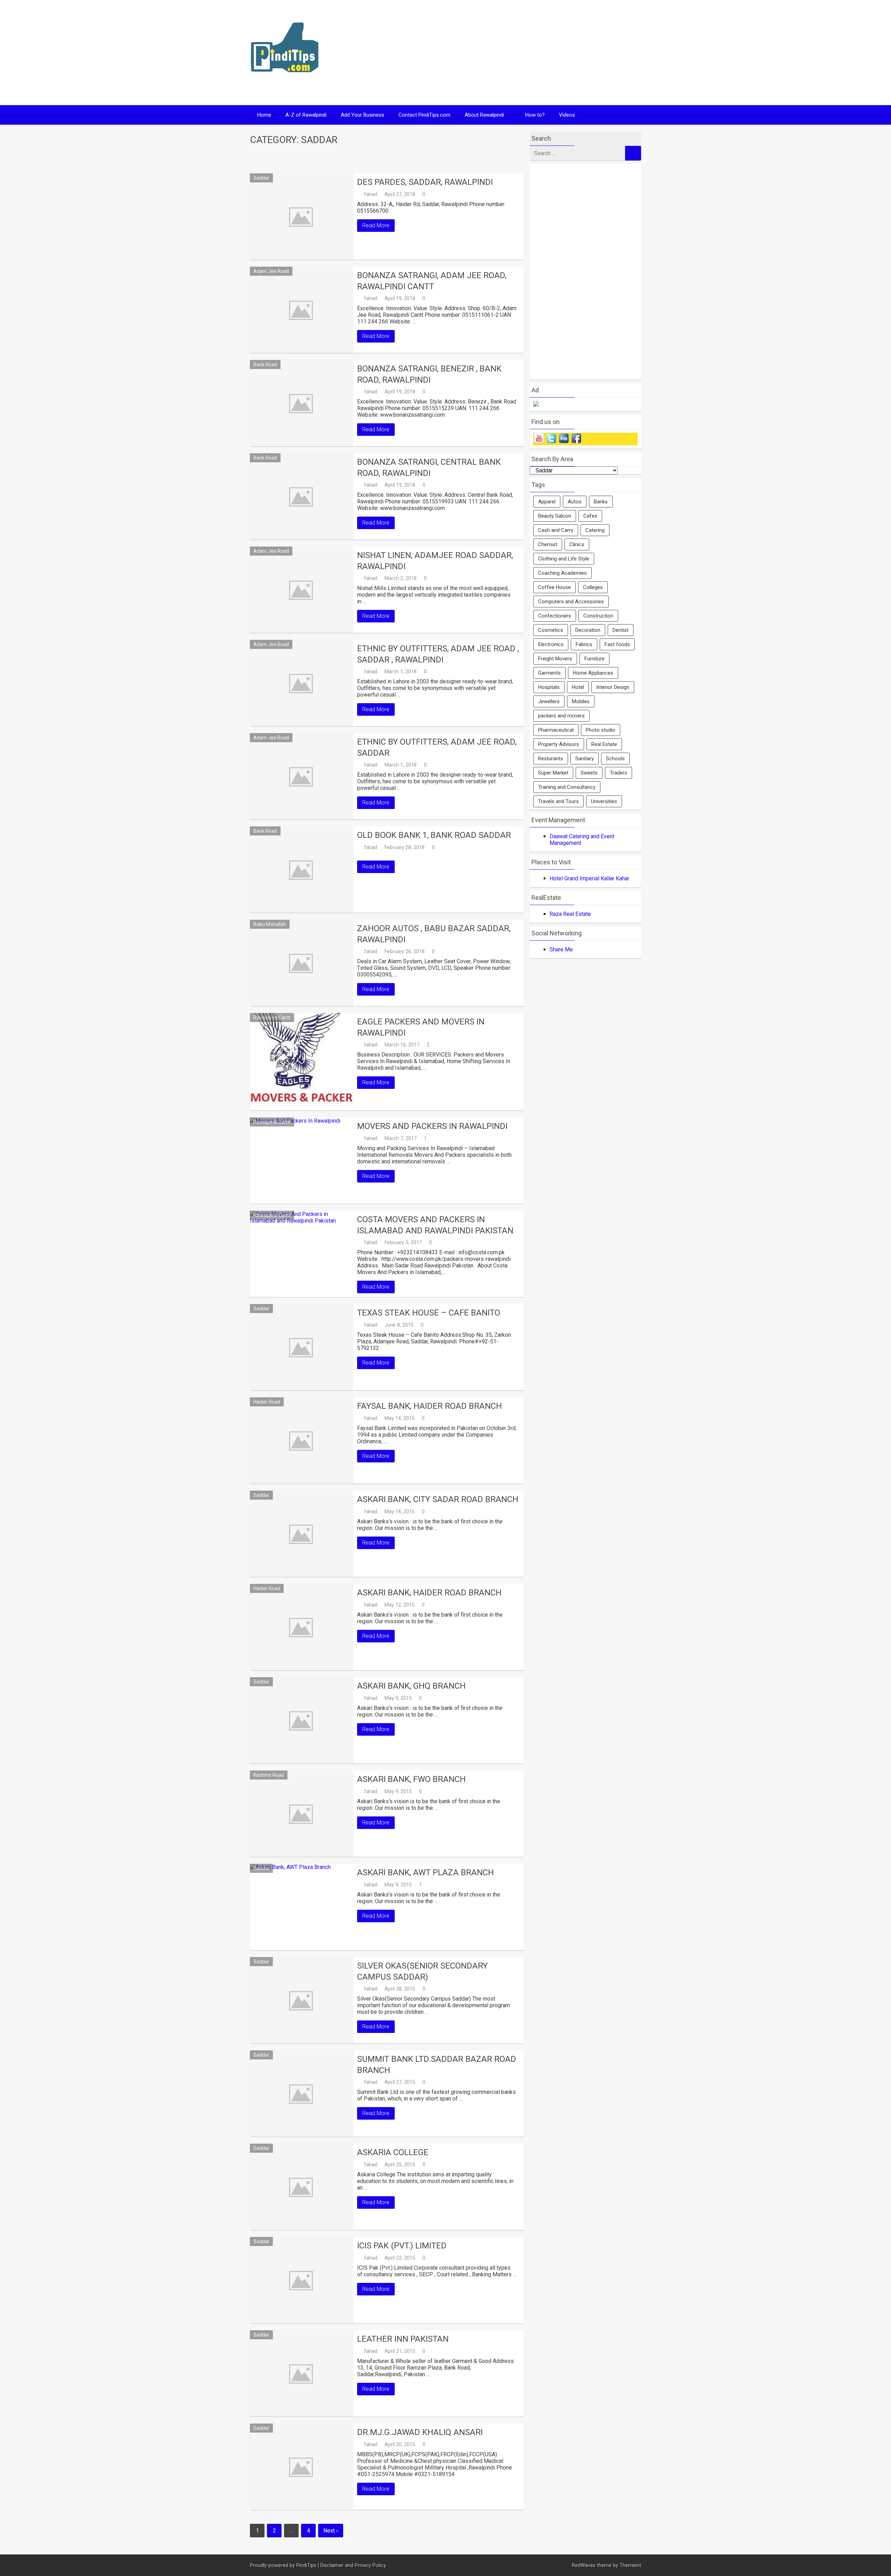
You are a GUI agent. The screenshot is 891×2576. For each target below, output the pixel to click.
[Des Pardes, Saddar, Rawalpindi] (302, 217)
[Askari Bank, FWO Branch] (302, 1814)
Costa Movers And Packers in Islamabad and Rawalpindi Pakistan (435, 1225)
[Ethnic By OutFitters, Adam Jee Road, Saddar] (302, 776)
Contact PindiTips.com (424, 115)
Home (264, 115)
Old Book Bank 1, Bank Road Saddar (434, 835)
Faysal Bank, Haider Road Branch (429, 1406)
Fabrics (584, 644)
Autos (575, 502)
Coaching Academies (562, 573)
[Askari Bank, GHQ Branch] (302, 1720)
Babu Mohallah (270, 924)
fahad (371, 194)
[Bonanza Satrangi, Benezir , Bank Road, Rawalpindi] (302, 403)
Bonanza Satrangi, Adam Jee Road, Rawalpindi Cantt (432, 281)
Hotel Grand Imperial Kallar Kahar (589, 878)
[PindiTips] (285, 81)
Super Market (553, 773)
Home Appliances (593, 673)
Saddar (261, 178)
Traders (618, 773)
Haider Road (267, 1402)
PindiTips (306, 2565)
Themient (630, 2565)
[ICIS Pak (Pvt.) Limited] (302, 2280)
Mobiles (581, 701)
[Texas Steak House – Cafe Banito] (302, 1347)
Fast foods (617, 644)
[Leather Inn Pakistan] (302, 2373)
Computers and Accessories (571, 602)
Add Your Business (362, 115)
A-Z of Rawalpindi (306, 115)
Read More (376, 225)
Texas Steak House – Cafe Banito (429, 1313)
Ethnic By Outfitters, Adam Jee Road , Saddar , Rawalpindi (438, 654)
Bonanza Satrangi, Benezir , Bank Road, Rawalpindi (429, 374)
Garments (549, 673)
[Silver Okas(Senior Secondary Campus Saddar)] (302, 2000)
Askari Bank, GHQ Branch (411, 1686)
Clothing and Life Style (564, 559)
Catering (595, 530)
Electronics (551, 644)
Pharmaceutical (556, 730)
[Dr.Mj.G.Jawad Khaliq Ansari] (302, 2467)
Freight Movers (555, 659)
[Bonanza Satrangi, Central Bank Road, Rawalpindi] (302, 496)
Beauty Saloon (555, 516)
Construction (598, 616)
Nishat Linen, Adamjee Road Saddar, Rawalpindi (435, 561)
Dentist (621, 630)
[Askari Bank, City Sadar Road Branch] (302, 1534)
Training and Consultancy (567, 787)
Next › (331, 2531)
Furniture (594, 659)
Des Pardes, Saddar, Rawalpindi (425, 182)
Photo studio (601, 730)
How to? (535, 115)
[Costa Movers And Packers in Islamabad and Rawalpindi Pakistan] (302, 1254)
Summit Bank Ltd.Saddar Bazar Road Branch (437, 2064)
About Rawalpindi (484, 115)
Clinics (577, 544)
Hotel (578, 687)
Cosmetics (551, 630)
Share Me (561, 949)
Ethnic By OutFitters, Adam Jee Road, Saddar (437, 747)
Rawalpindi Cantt (272, 1018)
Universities (604, 801)
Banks (601, 502)
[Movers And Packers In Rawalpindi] (302, 1161)
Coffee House (554, 587)
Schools (615, 759)
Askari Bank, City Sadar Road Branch (438, 1499)
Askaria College (393, 2152)
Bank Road (265, 364)
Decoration (588, 630)
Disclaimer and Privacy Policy (353, 2565)
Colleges (593, 587)
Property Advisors (559, 744)
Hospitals (549, 687)
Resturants (551, 759)
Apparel (547, 502)
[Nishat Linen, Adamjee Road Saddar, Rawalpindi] (302, 590)
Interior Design (613, 687)
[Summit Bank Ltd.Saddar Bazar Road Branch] (302, 2094)
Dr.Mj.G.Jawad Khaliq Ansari (420, 2432)
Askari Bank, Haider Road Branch (429, 1593)
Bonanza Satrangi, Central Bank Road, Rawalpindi (429, 467)
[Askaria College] (302, 2187)
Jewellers (549, 701)
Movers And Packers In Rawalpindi (432, 1126)
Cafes (590, 516)
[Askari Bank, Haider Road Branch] (302, 1627)
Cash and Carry (556, 530)
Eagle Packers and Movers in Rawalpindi (421, 1027)
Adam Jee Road (271, 271)
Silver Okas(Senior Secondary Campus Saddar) (422, 1971)
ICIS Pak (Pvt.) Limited (402, 2246)
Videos (567, 115)
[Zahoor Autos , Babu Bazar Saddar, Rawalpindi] (302, 963)
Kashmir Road (269, 1775)
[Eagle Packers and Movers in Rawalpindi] (302, 1062)
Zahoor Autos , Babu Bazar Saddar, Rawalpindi (434, 934)
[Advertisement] (512, 53)
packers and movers (561, 716)
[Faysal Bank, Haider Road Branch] (302, 1440)
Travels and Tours (558, 801)
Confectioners (555, 616)
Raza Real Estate (570, 914)
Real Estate (604, 744)
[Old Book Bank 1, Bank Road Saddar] (302, 870)
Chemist (548, 544)
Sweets (589, 773)
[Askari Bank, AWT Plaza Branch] (302, 1907)
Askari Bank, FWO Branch (411, 1779)
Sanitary (585, 759)
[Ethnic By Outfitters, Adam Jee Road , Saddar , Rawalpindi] (302, 683)
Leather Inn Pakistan (403, 2339)
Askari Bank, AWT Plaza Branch (425, 1872)
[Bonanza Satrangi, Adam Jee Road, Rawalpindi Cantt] (302, 310)
